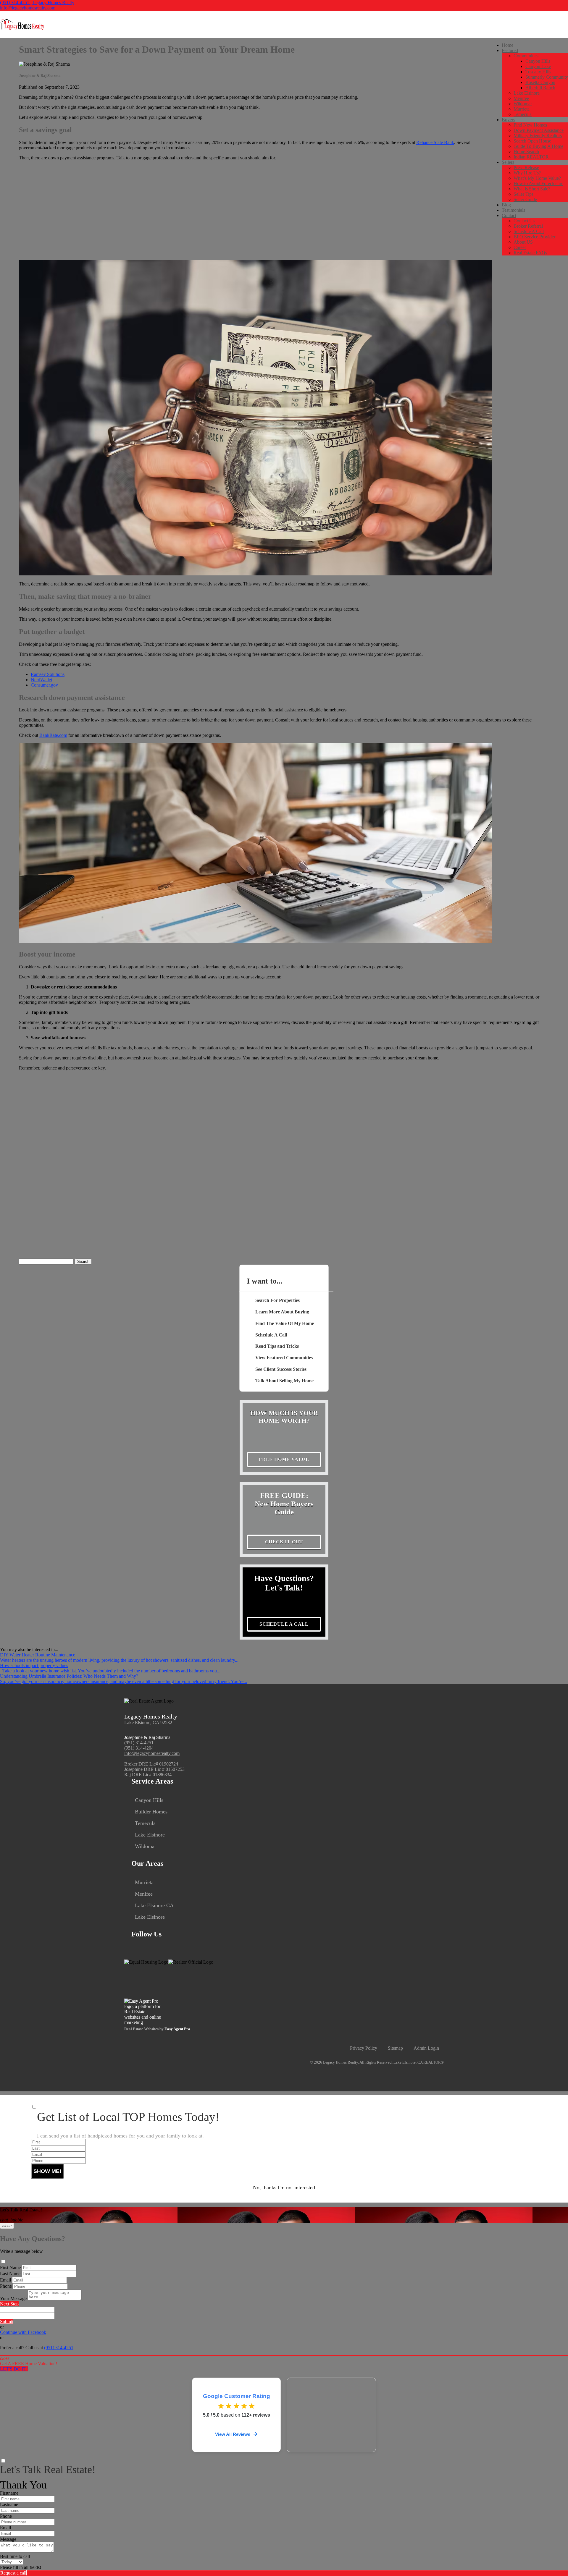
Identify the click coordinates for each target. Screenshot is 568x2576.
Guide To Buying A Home (538, 146)
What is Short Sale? (532, 189)
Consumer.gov (44, 685)
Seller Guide (525, 199)
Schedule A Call (529, 231)
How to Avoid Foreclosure (538, 183)
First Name (10, 2267)
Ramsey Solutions (48, 674)
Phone (6, 2286)
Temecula (523, 114)
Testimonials (513, 210)
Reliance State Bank (435, 142)
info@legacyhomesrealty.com (28, 8)
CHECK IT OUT (284, 1542)
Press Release (526, 168)
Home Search (526, 152)
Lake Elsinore (527, 93)
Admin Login (426, 2048)
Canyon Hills (538, 61)
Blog (506, 205)
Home (508, 45)
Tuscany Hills (538, 72)
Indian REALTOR (531, 157)
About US (523, 242)
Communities (526, 56)
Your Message (13, 2299)
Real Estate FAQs (530, 253)
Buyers (508, 120)
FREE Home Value (284, 1459)
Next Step (9, 2304)
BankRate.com (53, 735)
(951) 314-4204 (139, 1748)
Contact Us (524, 221)
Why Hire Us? (527, 173)
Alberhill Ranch (540, 88)
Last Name (10, 2274)
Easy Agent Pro (178, 2029)
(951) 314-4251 (139, 1743)
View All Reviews (233, 2434)
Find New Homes (530, 125)
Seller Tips (523, 194)
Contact (509, 215)
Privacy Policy (364, 2048)
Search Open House (532, 141)
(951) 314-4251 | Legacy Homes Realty (37, 3)
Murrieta (522, 109)
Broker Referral (528, 226)
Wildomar (523, 104)
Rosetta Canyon (540, 82)
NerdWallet (41, 680)
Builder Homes (151, 1812)
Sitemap (395, 2048)
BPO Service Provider (534, 237)
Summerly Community (547, 77)
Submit (7, 2322)
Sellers (508, 162)
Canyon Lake (538, 66)
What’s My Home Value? (537, 178)
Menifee (521, 98)
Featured (510, 50)
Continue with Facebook (23, 2332)
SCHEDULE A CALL (284, 1624)
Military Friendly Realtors (538, 136)
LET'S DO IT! (14, 2369)
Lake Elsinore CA (154, 1905)
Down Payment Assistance (539, 130)
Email (5, 2280)
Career (520, 247)
